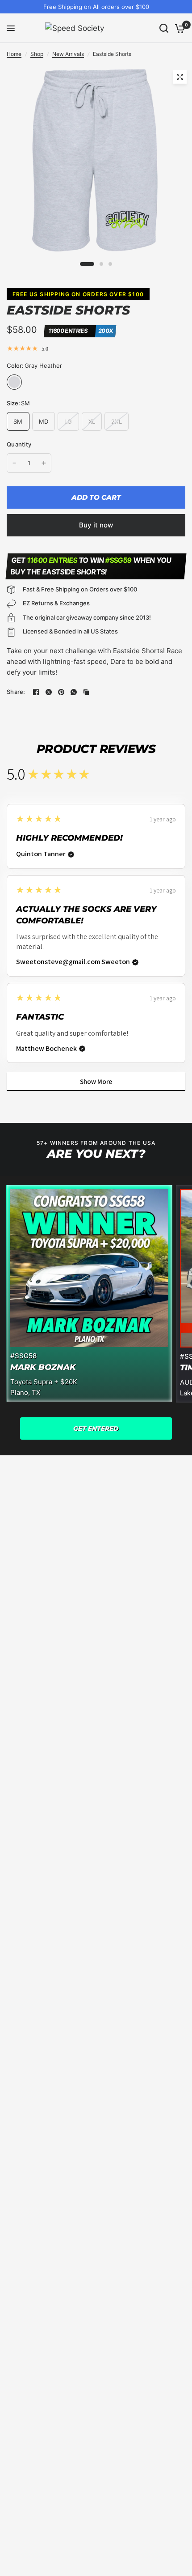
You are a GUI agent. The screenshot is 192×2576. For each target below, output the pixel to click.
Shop (37, 54)
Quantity (19, 444)
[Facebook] (36, 692)
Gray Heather (14, 382)
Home (14, 54)
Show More (96, 1082)
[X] (49, 692)
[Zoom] (180, 77)
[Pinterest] (61, 692)
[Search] (164, 28)
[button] (96, 1428)
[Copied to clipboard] (86, 692)
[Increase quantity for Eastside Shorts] (44, 463)
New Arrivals (68, 54)
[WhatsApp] (74, 692)
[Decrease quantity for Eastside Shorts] (14, 463)
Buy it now (96, 525)
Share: (16, 692)
